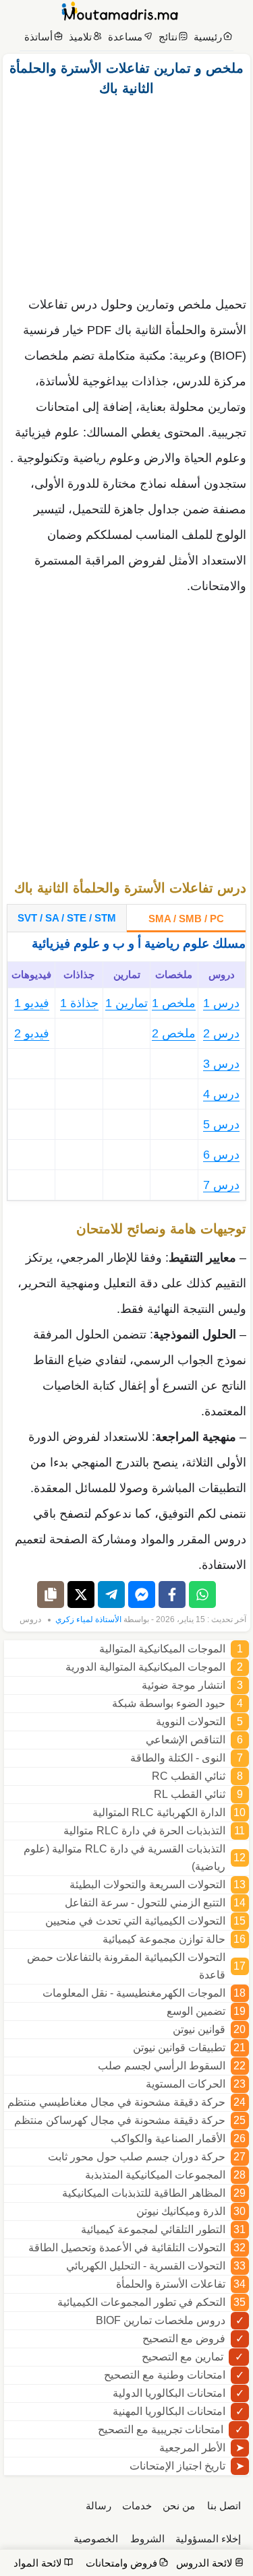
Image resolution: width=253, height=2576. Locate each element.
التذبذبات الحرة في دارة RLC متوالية (144, 1831)
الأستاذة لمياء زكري (88, 1619)
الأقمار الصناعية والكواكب (168, 2138)
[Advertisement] (127, 193)
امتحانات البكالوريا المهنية (169, 2411)
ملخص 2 (174, 1033)
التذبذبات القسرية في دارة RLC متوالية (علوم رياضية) (124, 1858)
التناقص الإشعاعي (186, 1740)
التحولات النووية (191, 1721)
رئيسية (208, 37)
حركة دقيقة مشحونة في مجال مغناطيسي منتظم (116, 2102)
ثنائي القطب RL (190, 1794)
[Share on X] (81, 1595)
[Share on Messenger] (142, 1595)
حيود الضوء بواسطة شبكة (169, 1703)
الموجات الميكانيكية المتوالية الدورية (145, 1667)
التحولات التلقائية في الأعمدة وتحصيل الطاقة (127, 2248)
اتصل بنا (224, 2506)
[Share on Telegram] (111, 1595)
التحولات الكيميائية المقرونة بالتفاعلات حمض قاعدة (126, 1966)
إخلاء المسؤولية (208, 2539)
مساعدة (125, 37)
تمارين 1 (126, 1003)
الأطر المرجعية (192, 2448)
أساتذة (38, 37)
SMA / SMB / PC (186, 919)
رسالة (99, 2506)
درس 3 (221, 1064)
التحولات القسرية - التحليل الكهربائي (146, 2266)
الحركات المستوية (186, 2084)
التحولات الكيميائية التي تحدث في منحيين (135, 1921)
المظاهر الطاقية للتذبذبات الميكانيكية (144, 2193)
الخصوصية (96, 2539)
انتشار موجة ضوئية (184, 1685)
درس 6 (221, 1155)
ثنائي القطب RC (189, 1776)
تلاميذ (80, 37)
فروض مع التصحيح (184, 2339)
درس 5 (221, 1124)
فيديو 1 (32, 1003)
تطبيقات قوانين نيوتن (179, 2048)
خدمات (137, 2506)
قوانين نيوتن (199, 2029)
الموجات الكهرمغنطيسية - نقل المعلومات (134, 1993)
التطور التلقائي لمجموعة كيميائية (153, 2229)
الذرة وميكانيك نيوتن (181, 2211)
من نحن (179, 2506)
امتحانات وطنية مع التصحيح (165, 2375)
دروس (30, 1619)
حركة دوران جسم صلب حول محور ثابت (137, 2157)
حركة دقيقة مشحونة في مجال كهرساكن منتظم (120, 2120)
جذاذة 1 (79, 1003)
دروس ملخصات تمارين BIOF (161, 2320)
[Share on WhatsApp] (202, 1595)
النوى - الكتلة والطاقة (178, 1758)
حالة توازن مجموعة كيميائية (164, 1939)
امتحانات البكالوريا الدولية (169, 2393)
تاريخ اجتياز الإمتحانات (177, 2466)
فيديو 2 (32, 1033)
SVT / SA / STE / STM (67, 918)
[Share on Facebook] (172, 1595)
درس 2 (221, 1033)
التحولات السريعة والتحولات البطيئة (147, 1885)
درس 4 (221, 1094)
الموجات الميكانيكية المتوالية (162, 1649)
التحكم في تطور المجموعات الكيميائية (141, 2302)
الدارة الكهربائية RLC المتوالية (159, 1812)
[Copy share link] (51, 1595)
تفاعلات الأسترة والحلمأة (171, 2284)
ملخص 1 (174, 1003)
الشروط (147, 2539)
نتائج (168, 37)
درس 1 (221, 1003)
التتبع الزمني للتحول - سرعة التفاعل (145, 1903)
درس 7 (221, 1185)
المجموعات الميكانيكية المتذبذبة (155, 2175)
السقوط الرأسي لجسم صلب (162, 2066)
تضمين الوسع (196, 2011)
